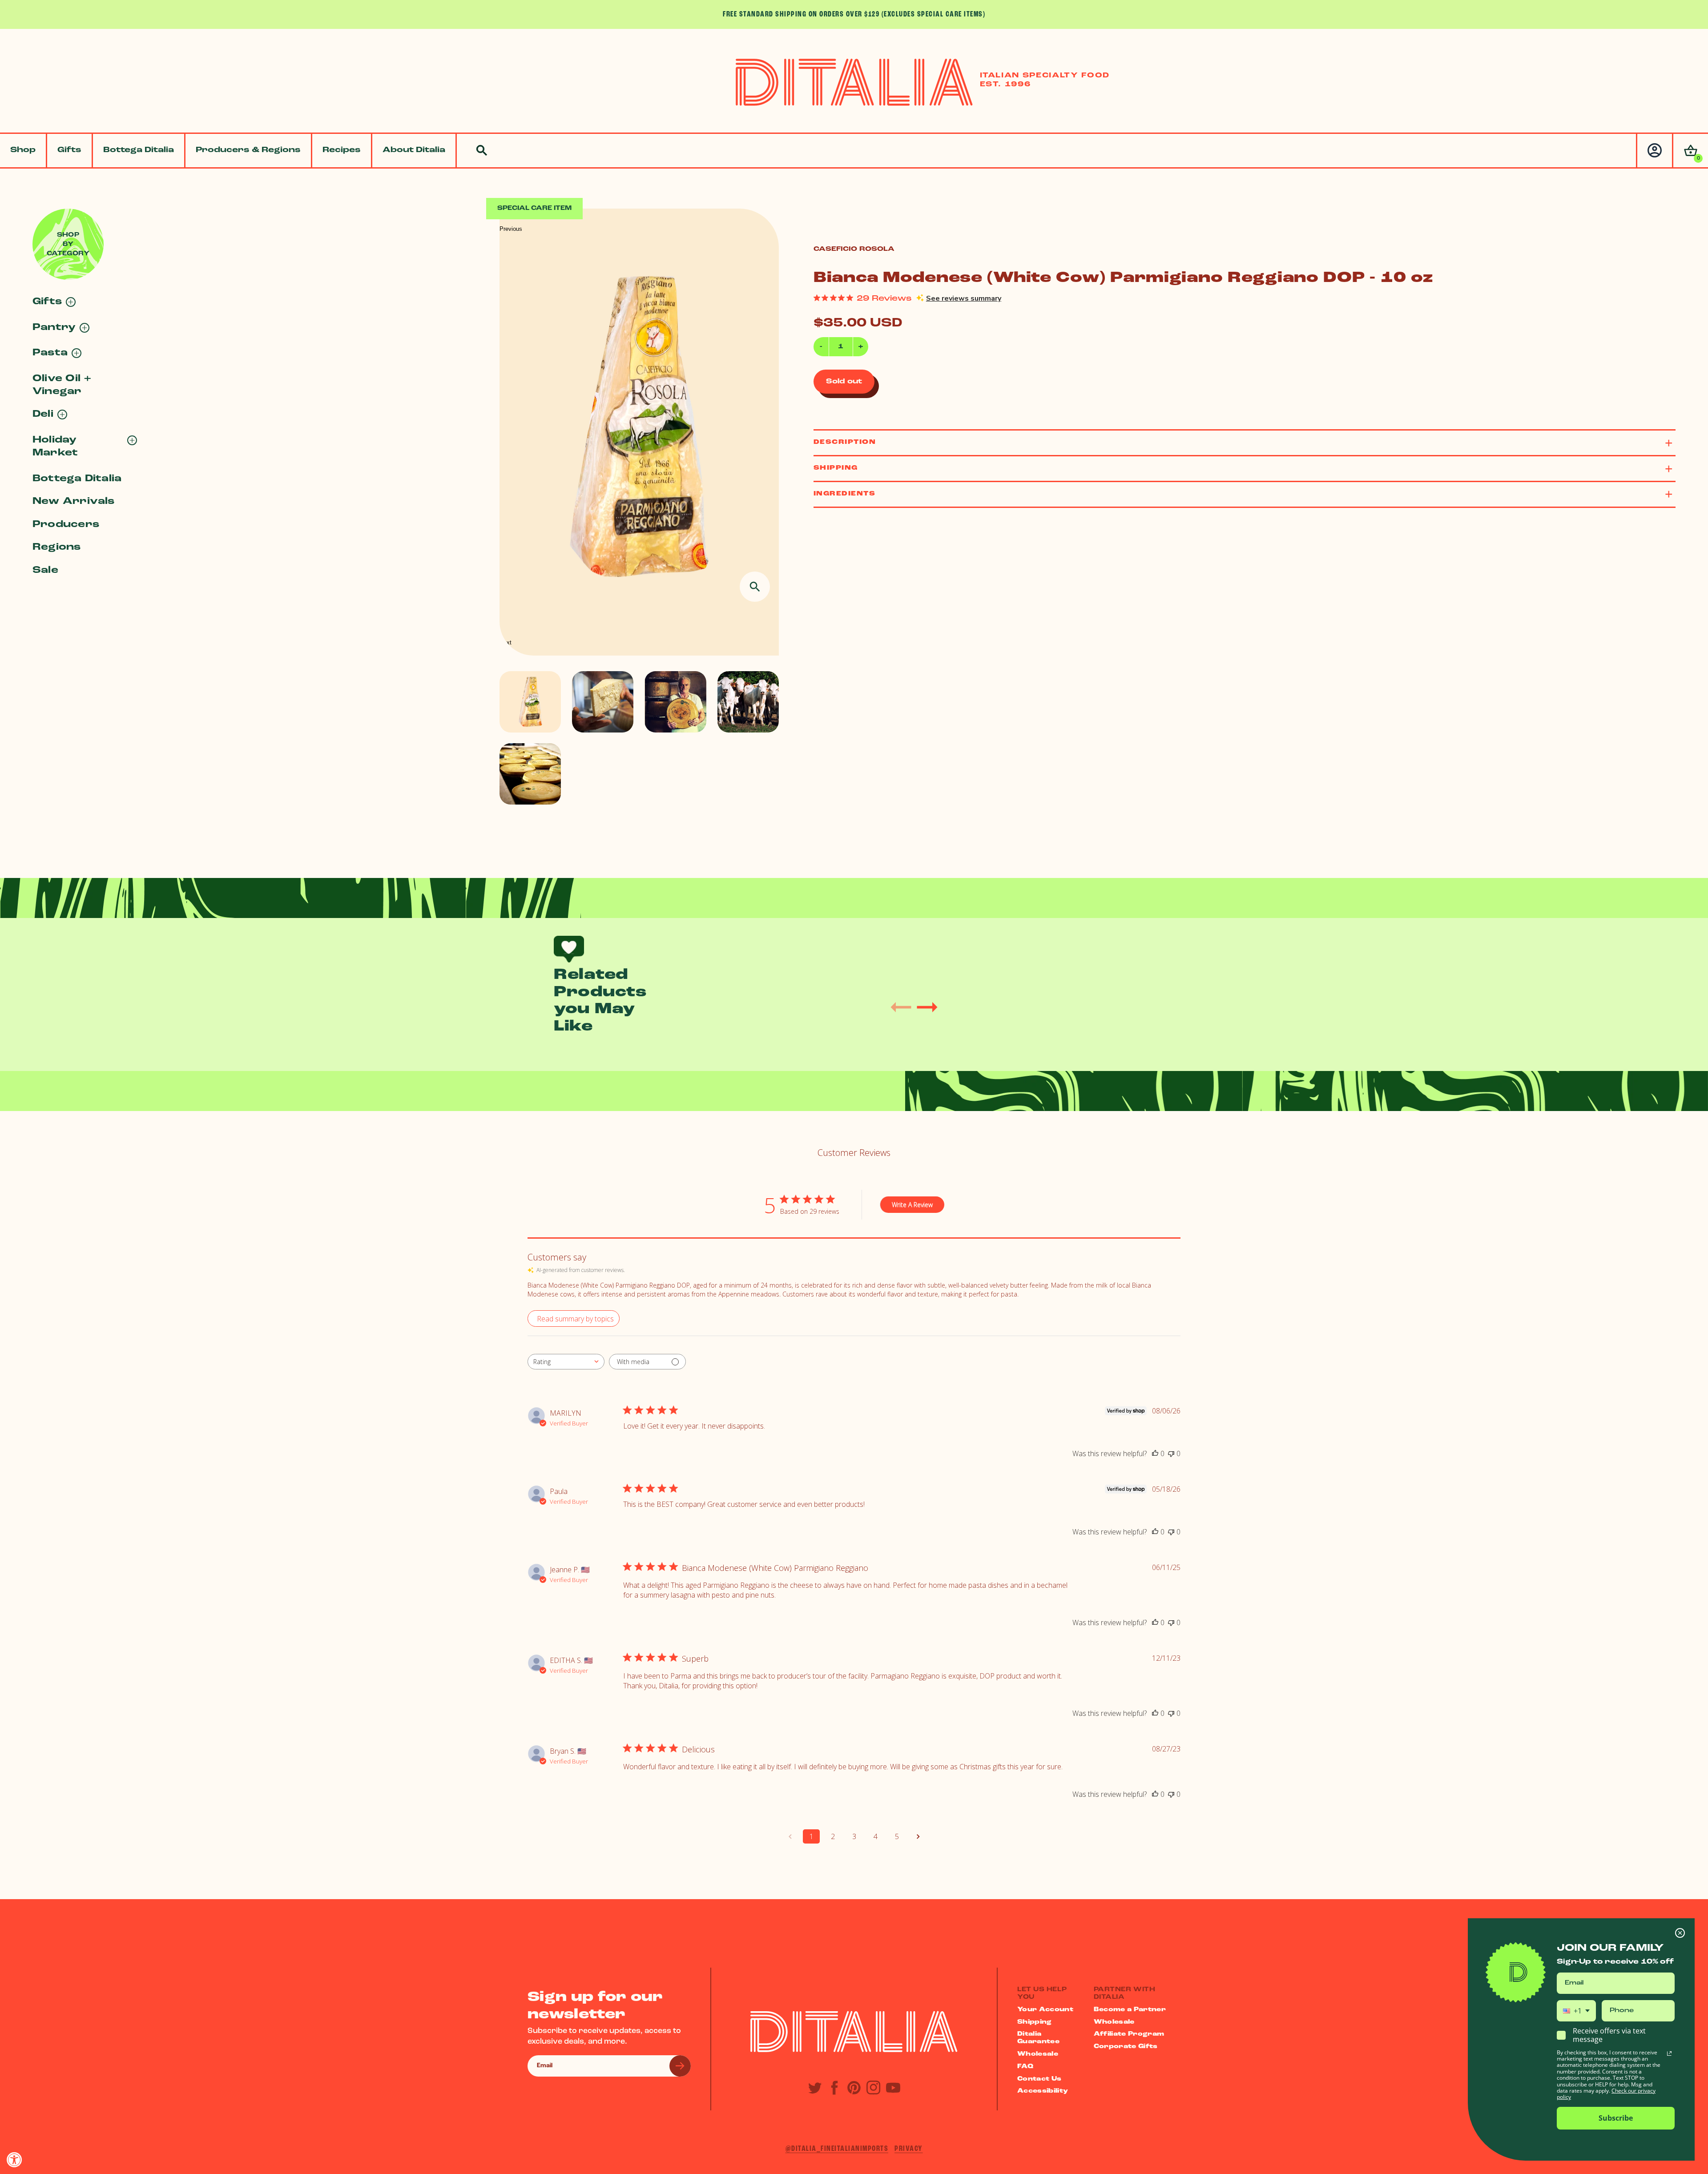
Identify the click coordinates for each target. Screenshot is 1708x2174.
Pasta (50, 353)
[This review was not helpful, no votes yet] (1171, 1453)
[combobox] (566, 1362)
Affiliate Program (1129, 2034)
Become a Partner (1130, 2010)
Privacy (909, 2149)
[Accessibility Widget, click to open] (14, 2160)
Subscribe (1616, 2118)
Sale (45, 570)
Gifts (69, 150)
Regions (57, 547)
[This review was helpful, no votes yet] (1155, 1453)
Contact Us (1039, 2079)
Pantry (54, 328)
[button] (1690, 151)
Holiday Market (55, 447)
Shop (23, 150)
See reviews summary (964, 298)
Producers (66, 525)
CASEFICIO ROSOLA (854, 249)
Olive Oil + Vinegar (62, 385)
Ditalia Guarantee (1038, 2038)
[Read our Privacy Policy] (1669, 2053)
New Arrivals (74, 501)
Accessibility (1043, 2091)
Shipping (1035, 2022)
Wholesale (1038, 2054)
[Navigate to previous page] (790, 1836)
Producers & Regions (248, 150)
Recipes (342, 150)
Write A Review (912, 1205)
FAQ (1025, 2067)
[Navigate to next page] (918, 1836)
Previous (511, 229)
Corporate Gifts (1126, 2047)
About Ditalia (414, 150)
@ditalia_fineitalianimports (837, 2149)
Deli (43, 414)
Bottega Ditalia (139, 150)
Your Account (1045, 2010)
